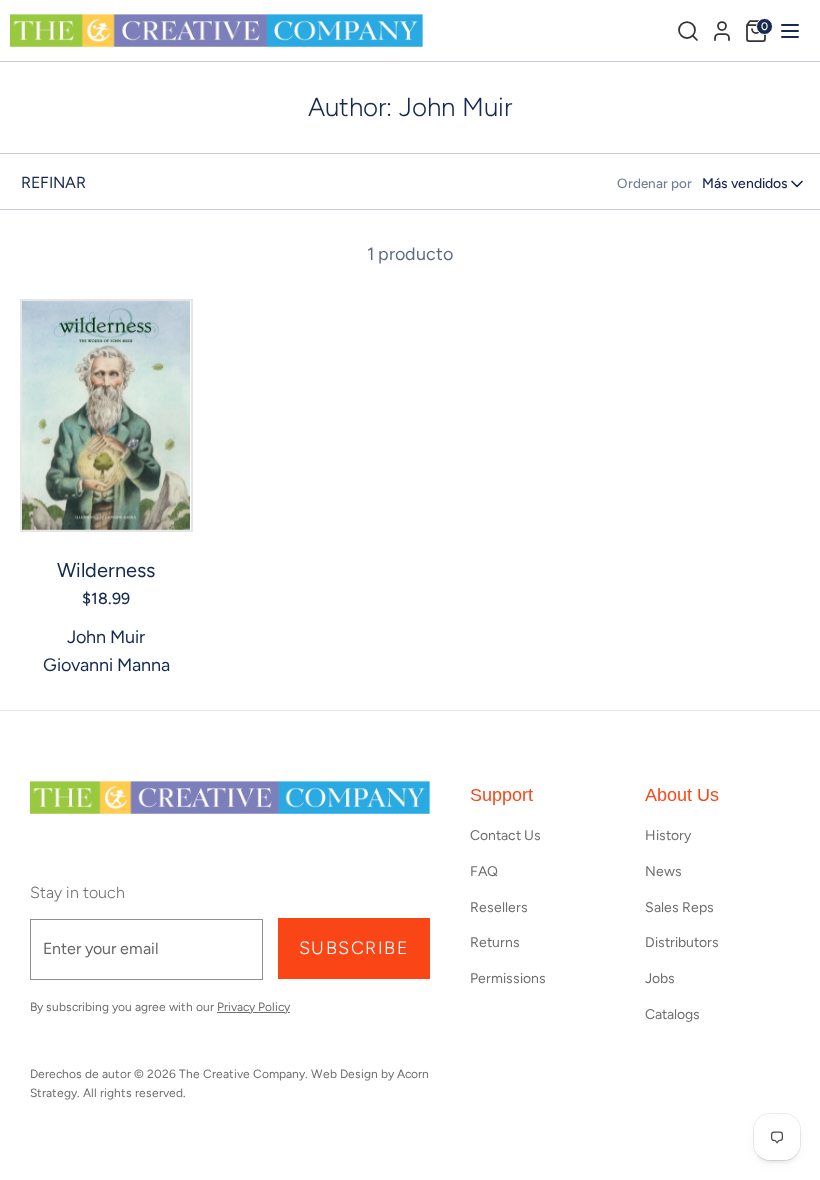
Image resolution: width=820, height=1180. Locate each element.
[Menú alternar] (787, 30)
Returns (495, 942)
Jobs (660, 978)
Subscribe (354, 948)
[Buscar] (688, 31)
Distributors (682, 942)
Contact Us (505, 835)
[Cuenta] (722, 28)
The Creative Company (242, 1074)
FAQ (484, 871)
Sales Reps (679, 907)
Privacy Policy (253, 1007)
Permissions (508, 978)
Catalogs (672, 1014)
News (663, 871)
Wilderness (106, 570)
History (668, 835)
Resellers (499, 907)
